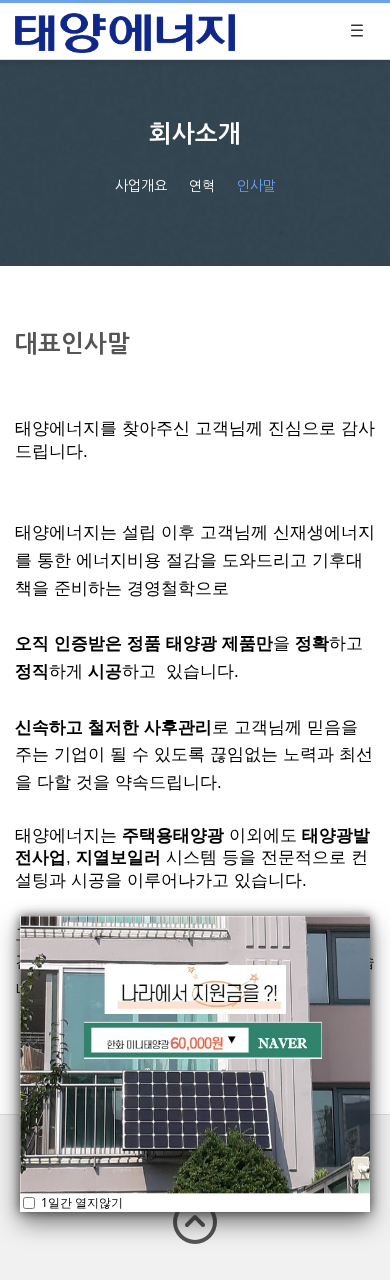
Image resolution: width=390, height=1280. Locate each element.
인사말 (256, 185)
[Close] (370, 916)
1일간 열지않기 (80, 1202)
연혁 (202, 185)
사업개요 (141, 185)
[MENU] (357, 31)
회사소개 (195, 132)
